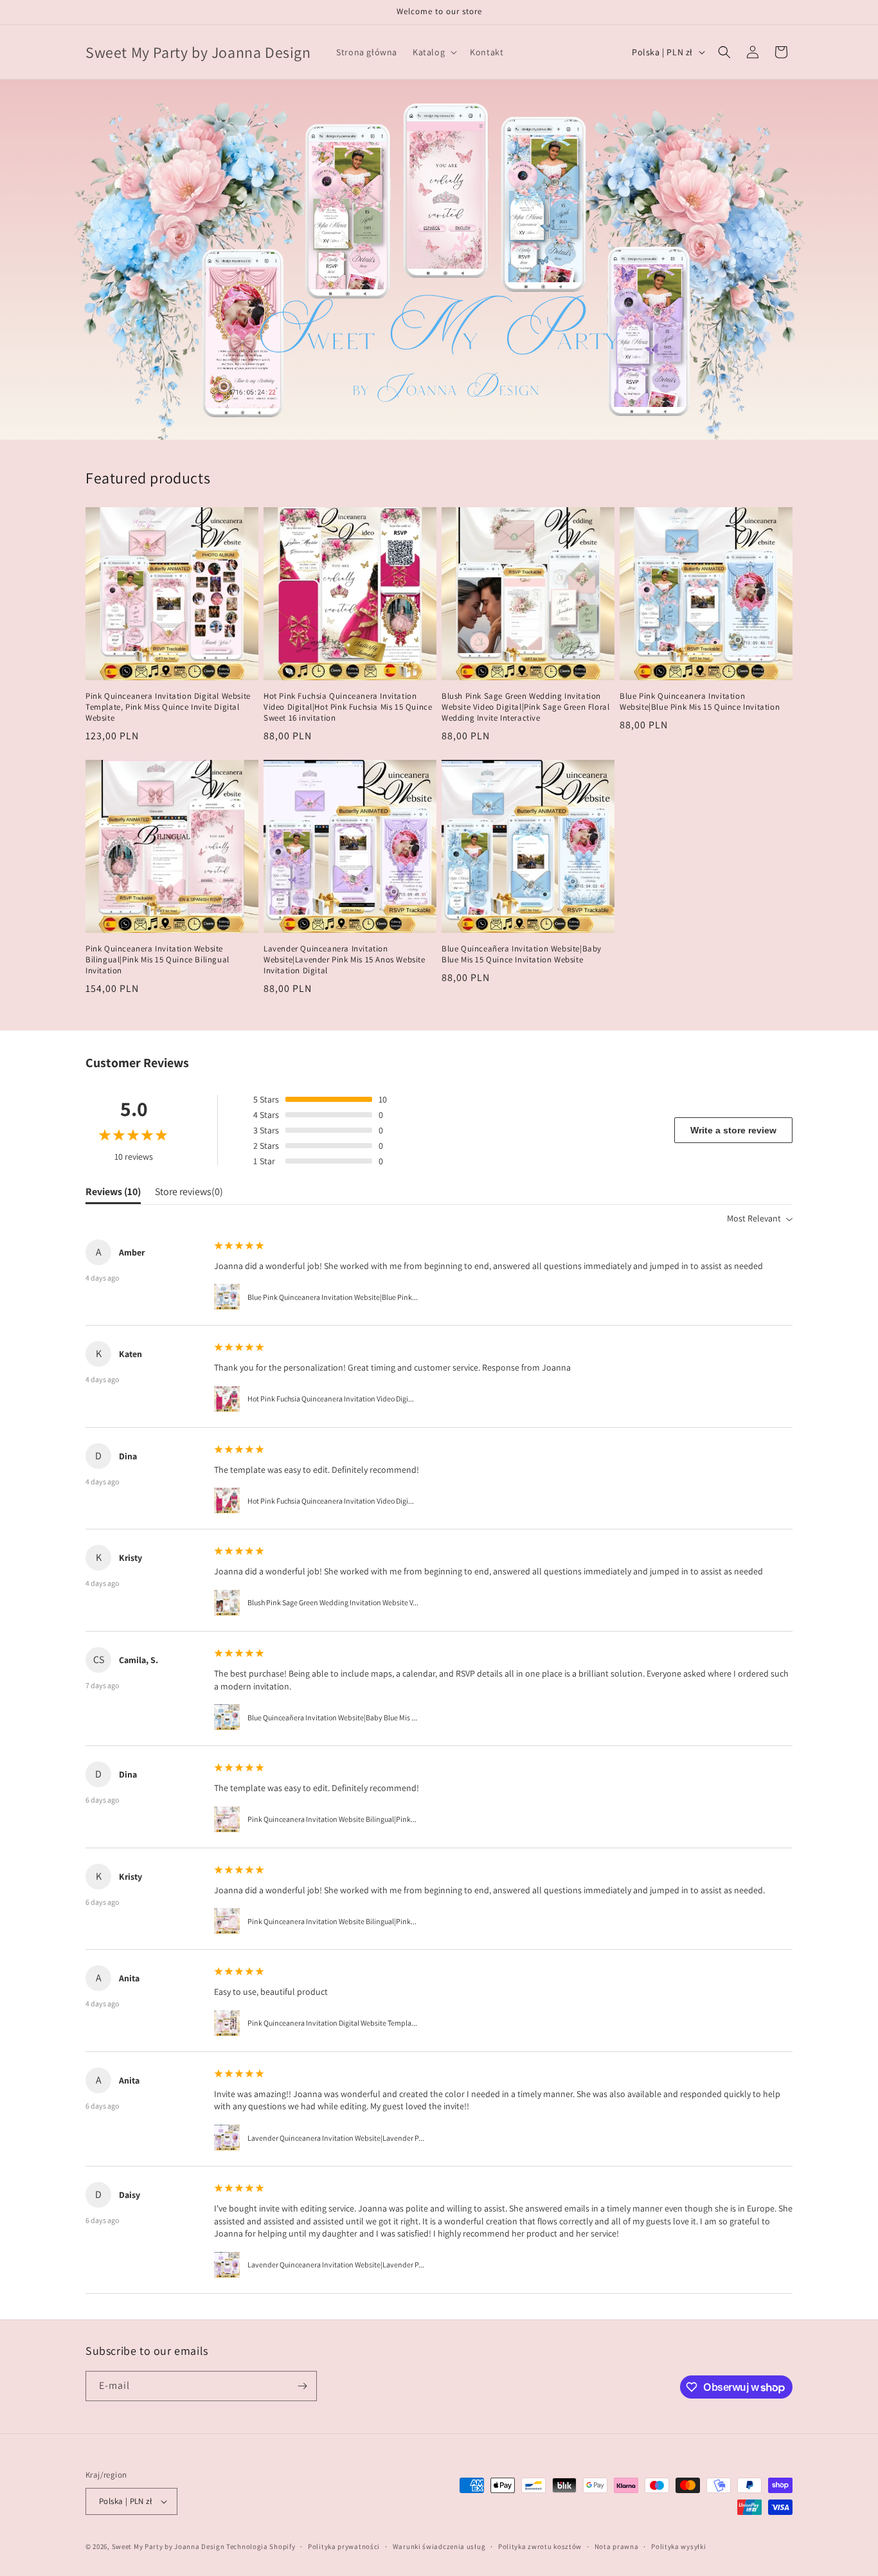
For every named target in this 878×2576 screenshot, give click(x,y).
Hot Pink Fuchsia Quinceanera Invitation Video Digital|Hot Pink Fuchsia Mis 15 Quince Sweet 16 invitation (348, 707)
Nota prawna (617, 2546)
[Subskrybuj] (302, 2386)
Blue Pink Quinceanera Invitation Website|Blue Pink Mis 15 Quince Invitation (700, 702)
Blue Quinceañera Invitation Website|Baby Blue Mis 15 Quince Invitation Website (522, 954)
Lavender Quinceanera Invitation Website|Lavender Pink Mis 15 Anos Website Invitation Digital (345, 960)
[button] (434, 52)
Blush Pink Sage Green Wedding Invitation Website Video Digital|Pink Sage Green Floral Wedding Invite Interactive (525, 707)
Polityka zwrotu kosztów (540, 2546)
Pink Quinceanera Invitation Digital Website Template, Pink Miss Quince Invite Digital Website (168, 707)
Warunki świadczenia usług (439, 2546)
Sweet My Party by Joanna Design (168, 2546)
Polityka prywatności (344, 2546)
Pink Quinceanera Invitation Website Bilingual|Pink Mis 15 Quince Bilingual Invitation (157, 960)
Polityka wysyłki (678, 2546)
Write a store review (733, 1130)
